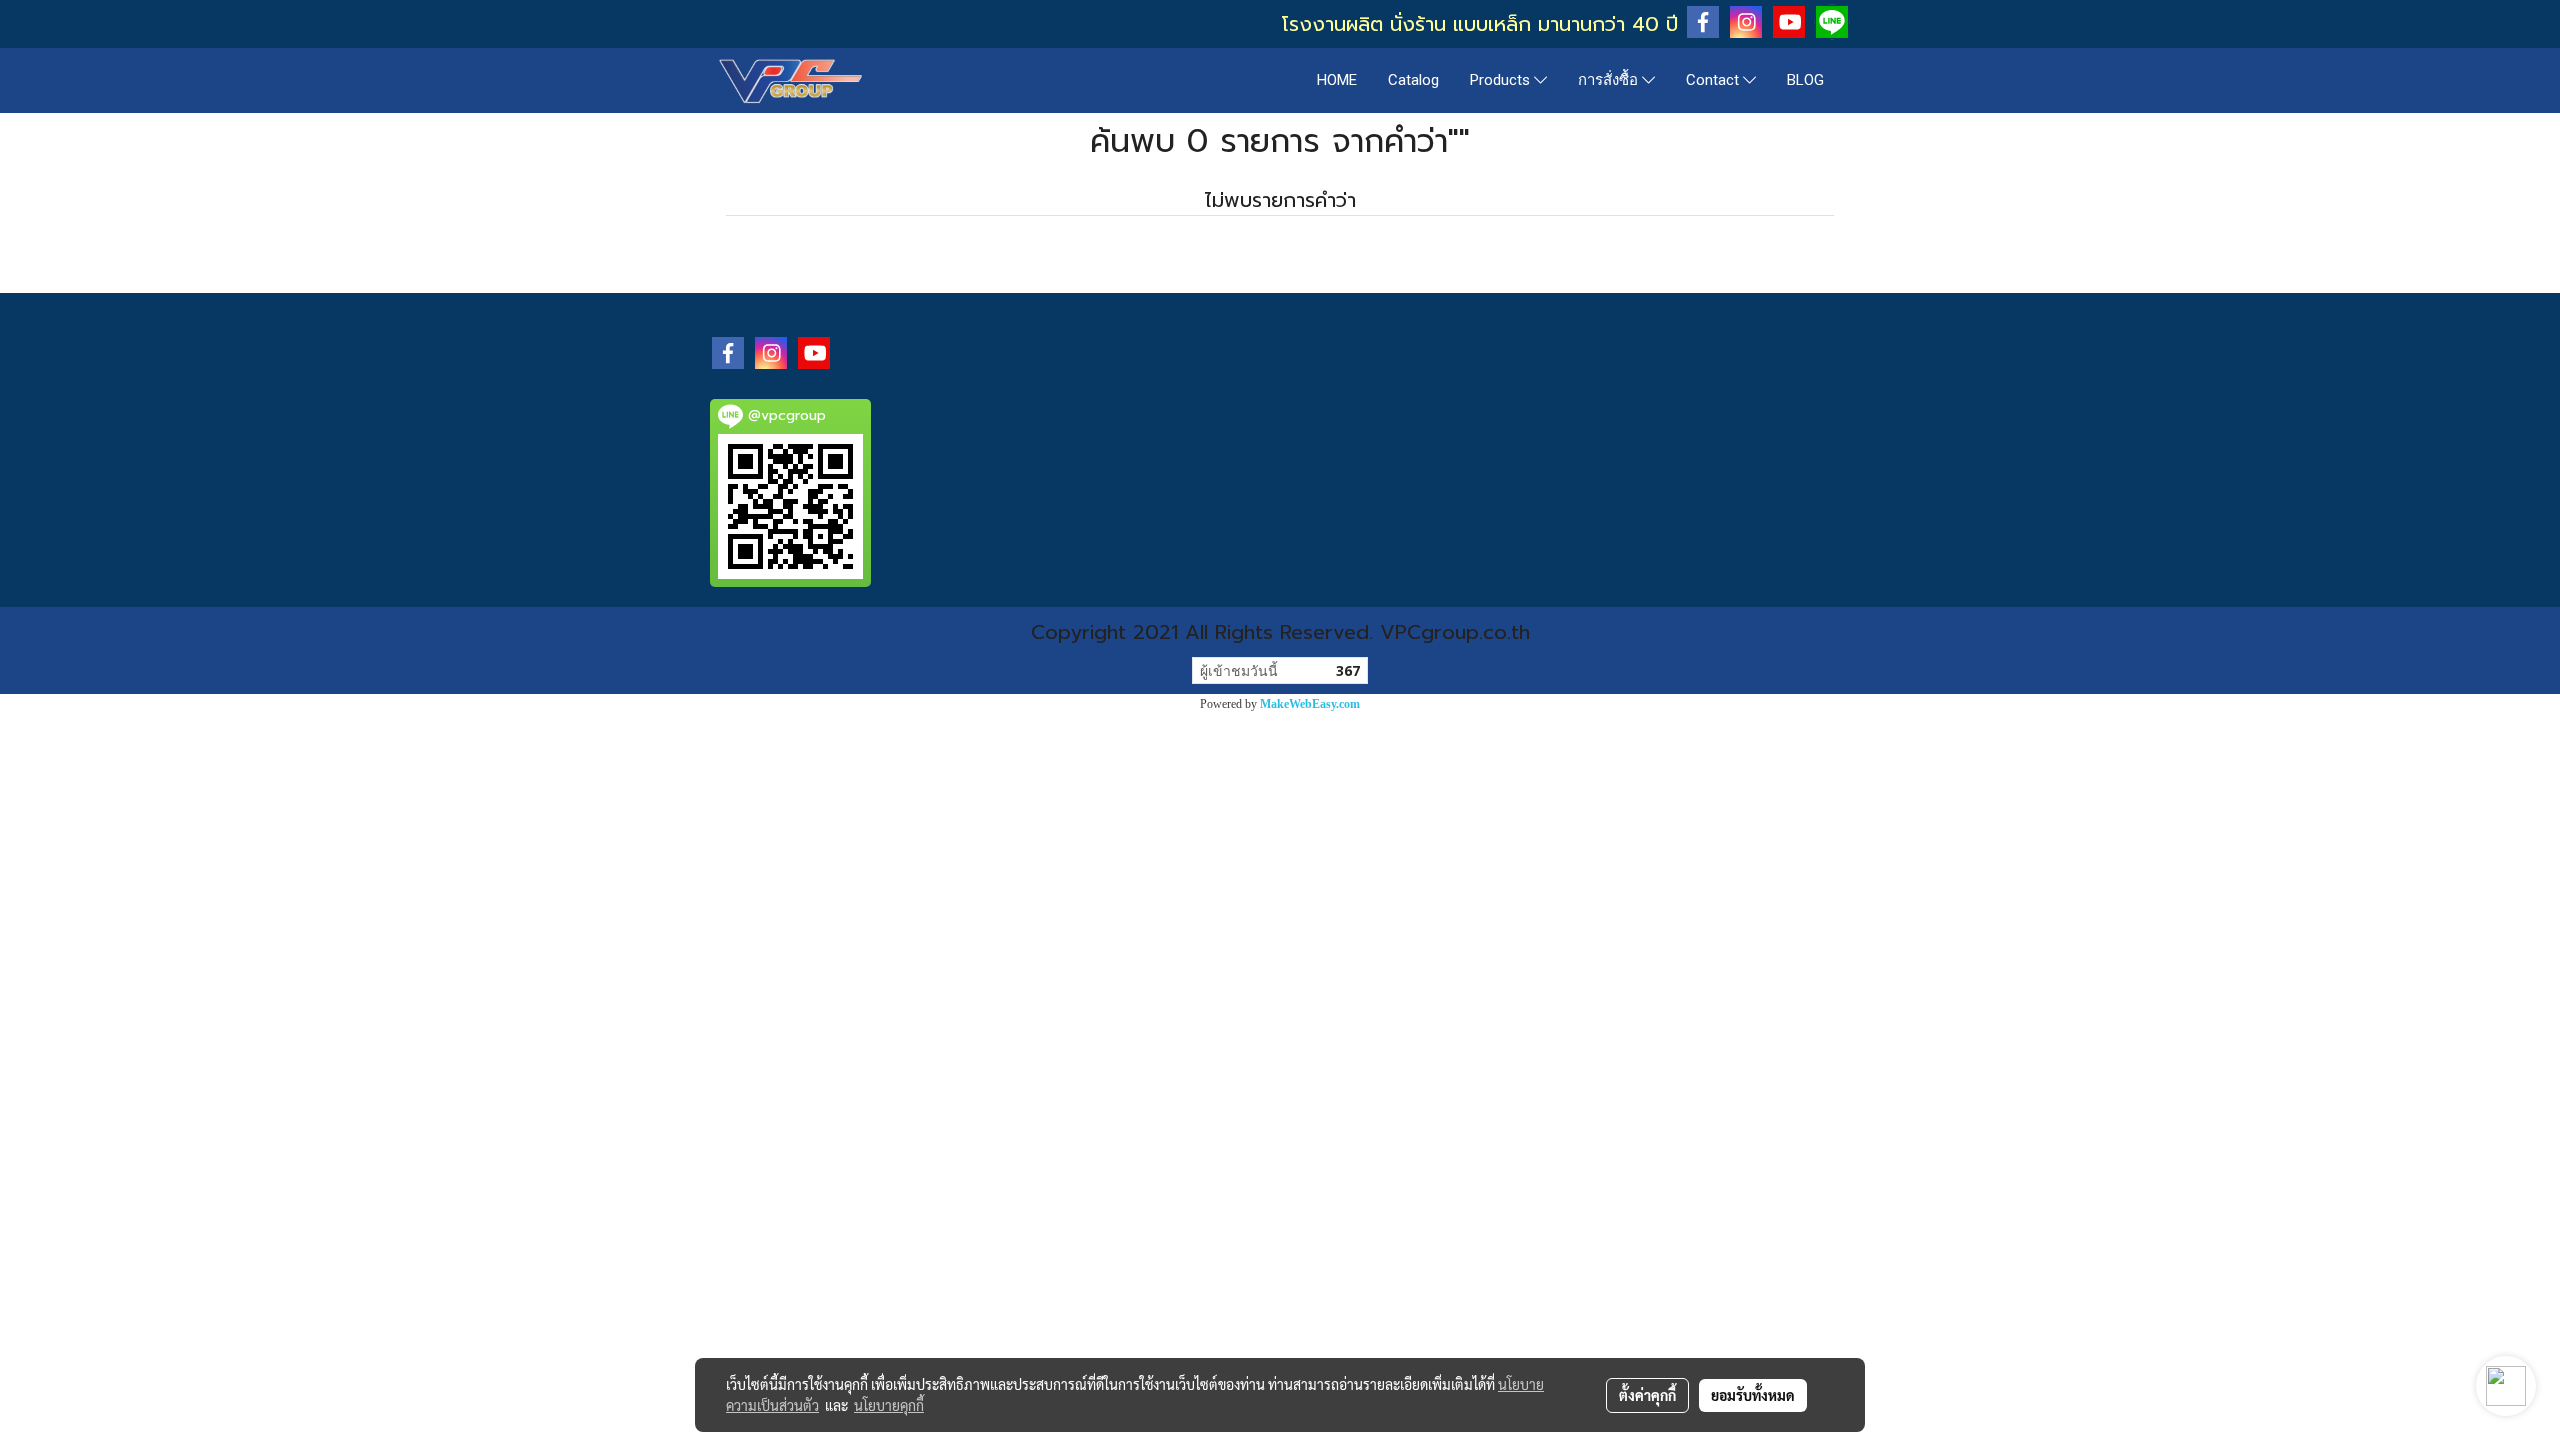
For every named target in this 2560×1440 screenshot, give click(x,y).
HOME (1337, 80)
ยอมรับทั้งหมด (1753, 1395)
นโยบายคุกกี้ (889, 1405)
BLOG (1805, 80)
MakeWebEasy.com (1310, 704)
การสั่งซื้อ (1610, 80)
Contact (1714, 80)
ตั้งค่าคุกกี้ (1647, 1395)
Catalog (1413, 80)
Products (1502, 80)
